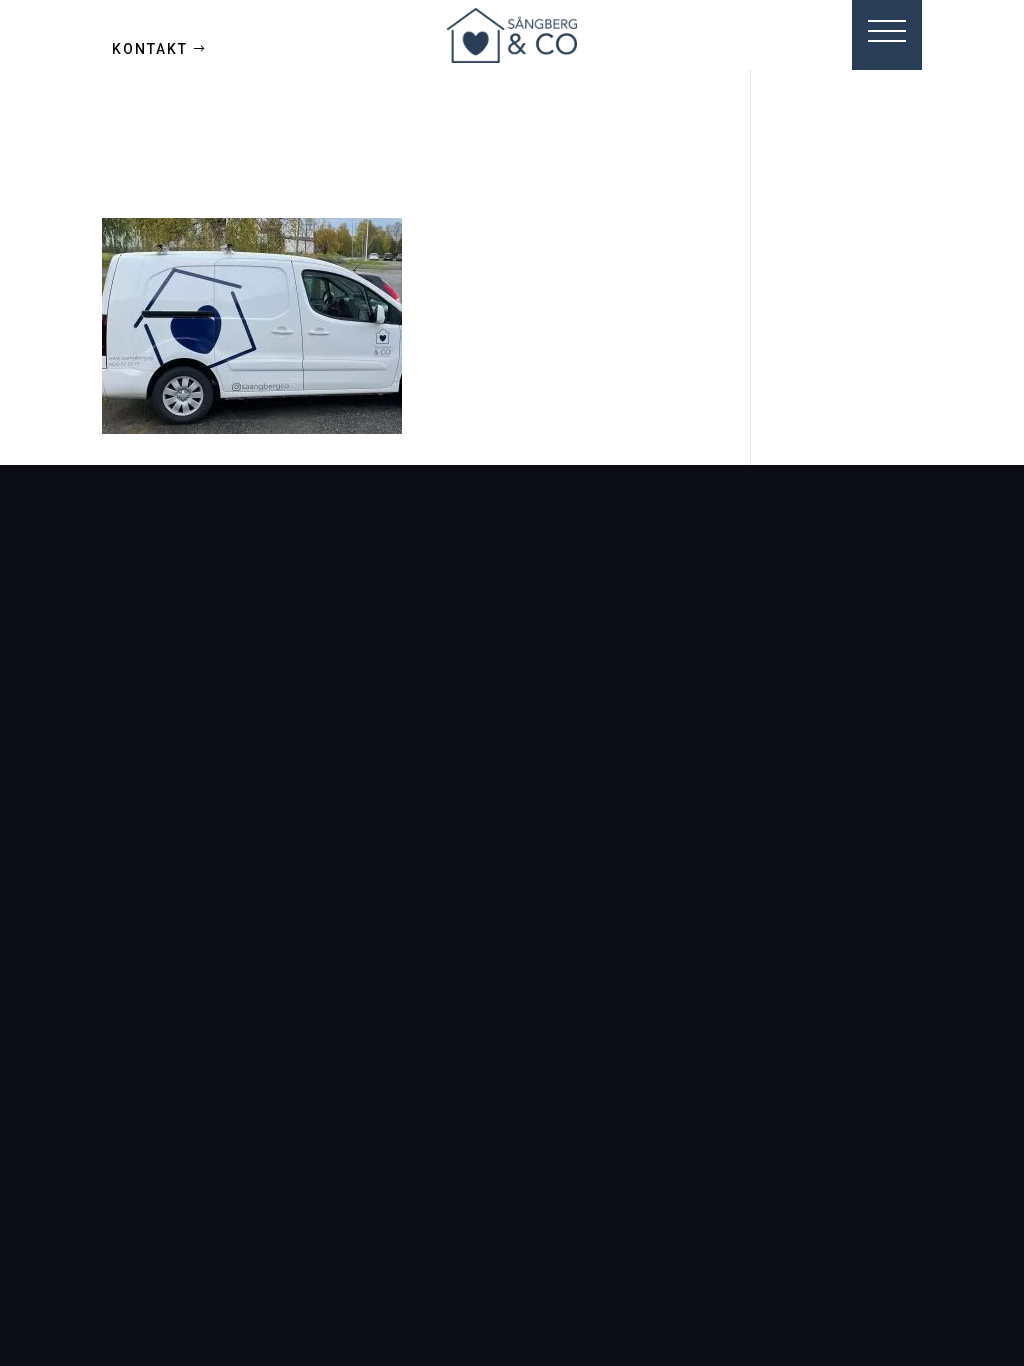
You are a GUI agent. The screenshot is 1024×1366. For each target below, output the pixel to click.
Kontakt (150, 49)
